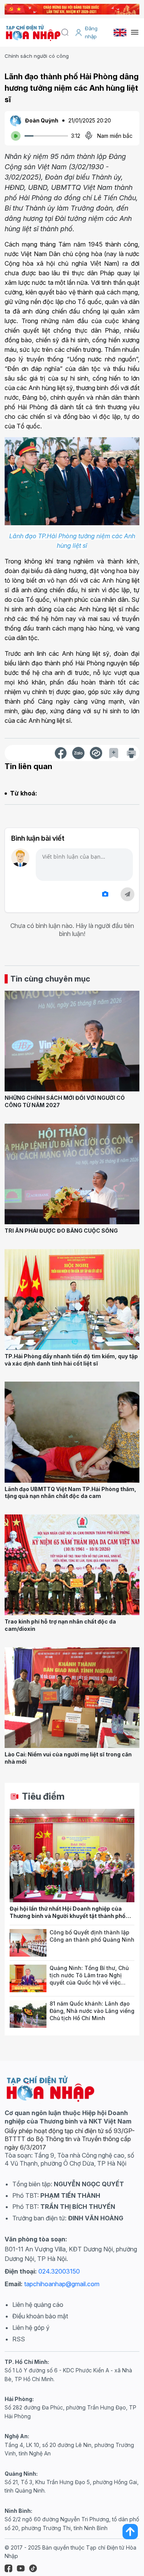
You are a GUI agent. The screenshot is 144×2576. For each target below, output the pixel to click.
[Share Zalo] (78, 753)
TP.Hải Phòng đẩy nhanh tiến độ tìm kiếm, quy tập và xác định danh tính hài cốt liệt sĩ (71, 1360)
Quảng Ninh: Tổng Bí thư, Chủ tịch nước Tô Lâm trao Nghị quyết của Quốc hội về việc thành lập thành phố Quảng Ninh (89, 1982)
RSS (19, 2339)
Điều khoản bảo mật (40, 2316)
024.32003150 (59, 2271)
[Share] (96, 753)
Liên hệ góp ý (31, 2328)
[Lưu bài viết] (114, 753)
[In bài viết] (131, 753)
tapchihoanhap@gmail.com (62, 2284)
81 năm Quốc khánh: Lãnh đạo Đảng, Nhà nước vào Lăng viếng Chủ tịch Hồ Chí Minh (92, 2011)
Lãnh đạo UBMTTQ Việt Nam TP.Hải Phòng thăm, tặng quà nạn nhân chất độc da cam (70, 1493)
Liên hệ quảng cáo (38, 2305)
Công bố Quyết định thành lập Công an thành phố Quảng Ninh (92, 1936)
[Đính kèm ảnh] (105, 894)
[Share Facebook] (61, 753)
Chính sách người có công (37, 56)
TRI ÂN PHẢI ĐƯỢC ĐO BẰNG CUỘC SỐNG (61, 1231)
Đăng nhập (91, 32)
